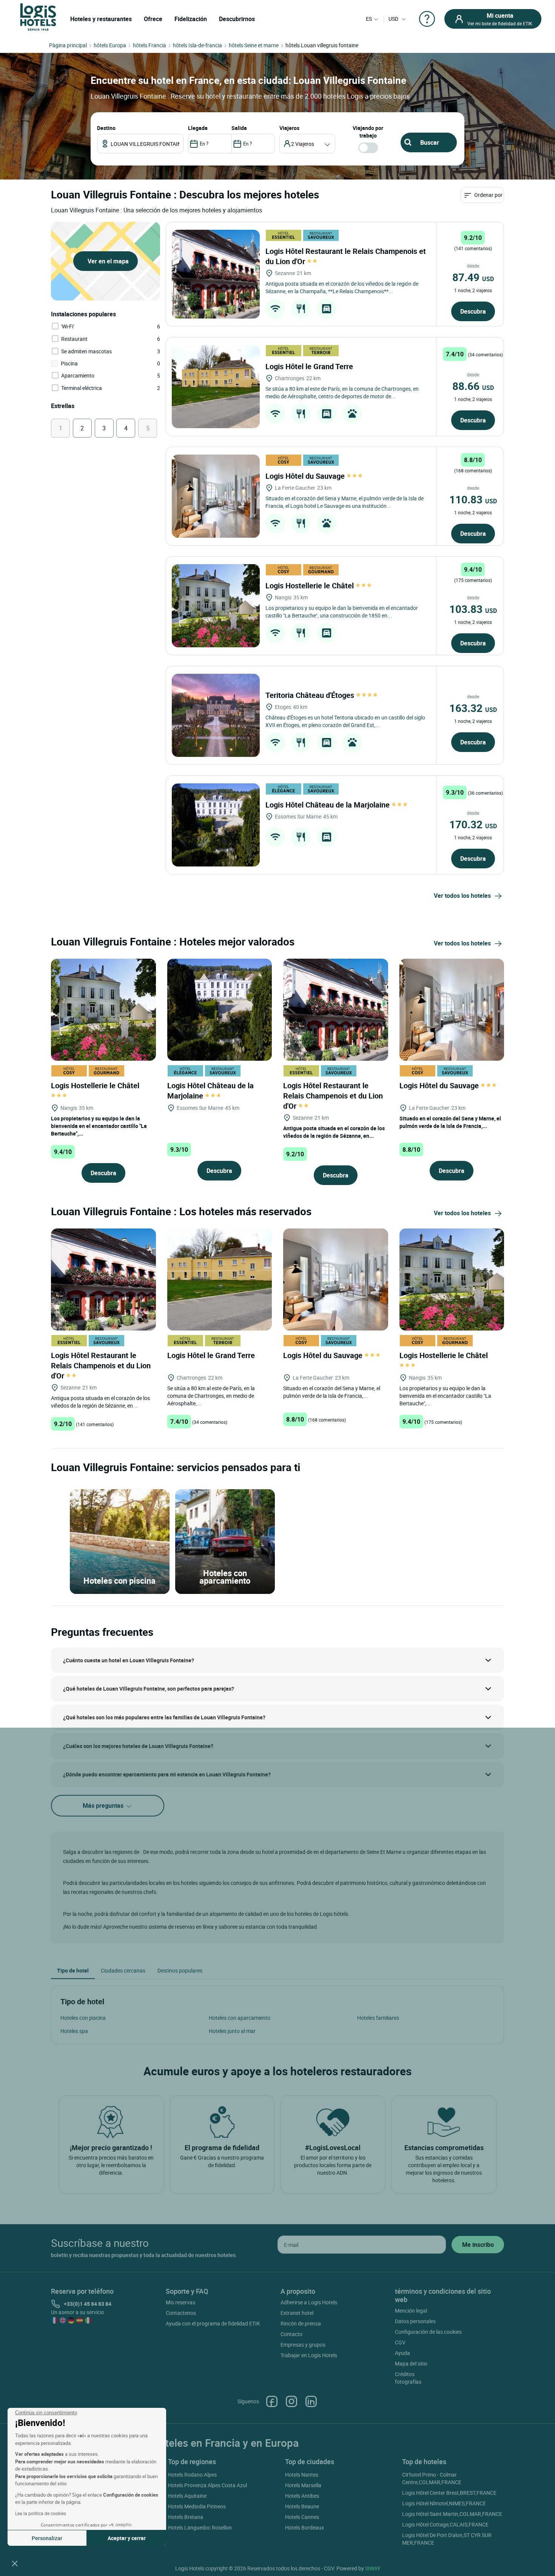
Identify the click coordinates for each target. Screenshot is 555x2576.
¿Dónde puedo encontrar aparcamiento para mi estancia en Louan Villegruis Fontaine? (167, 1774)
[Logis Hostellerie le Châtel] (216, 606)
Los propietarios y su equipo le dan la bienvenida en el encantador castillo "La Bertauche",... (99, 1126)
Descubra (473, 311)
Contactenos (181, 2313)
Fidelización (191, 19)
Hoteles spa (74, 2031)
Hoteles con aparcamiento (240, 2018)
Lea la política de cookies (41, 2513)
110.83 (473, 499)
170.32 (473, 824)
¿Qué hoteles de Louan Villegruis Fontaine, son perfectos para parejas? (149, 1689)
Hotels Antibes (302, 2496)
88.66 (473, 386)
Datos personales (415, 2321)
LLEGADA (198, 128)
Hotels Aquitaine (187, 2496)
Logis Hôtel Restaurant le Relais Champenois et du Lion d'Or (333, 1096)
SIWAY (373, 2568)
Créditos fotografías (408, 2378)
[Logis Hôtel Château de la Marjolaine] (216, 825)
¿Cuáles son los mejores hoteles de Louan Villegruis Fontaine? (138, 1746)
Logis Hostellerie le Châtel (311, 586)
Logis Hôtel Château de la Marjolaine (328, 805)
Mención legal (411, 2311)
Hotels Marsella (303, 2485)
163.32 (473, 708)
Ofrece (153, 19)
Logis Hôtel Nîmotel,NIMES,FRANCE (444, 2503)
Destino (106, 128)
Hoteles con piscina (83, 2018)
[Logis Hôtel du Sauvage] (216, 496)
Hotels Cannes (302, 2517)
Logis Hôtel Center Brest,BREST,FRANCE (449, 2493)
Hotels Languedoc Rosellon (200, 2527)
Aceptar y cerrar (127, 2538)
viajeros (289, 128)
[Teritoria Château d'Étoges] (216, 715)
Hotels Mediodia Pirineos (197, 2506)
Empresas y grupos (303, 2345)
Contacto (291, 2334)
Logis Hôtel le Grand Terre (310, 366)
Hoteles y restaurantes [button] (101, 19)
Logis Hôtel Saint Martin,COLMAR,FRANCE (452, 2514)
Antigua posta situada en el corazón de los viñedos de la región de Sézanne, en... (334, 1132)
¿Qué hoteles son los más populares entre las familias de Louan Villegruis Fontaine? (164, 1717)
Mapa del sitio (411, 2363)
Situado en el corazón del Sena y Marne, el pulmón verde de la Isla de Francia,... (450, 1122)
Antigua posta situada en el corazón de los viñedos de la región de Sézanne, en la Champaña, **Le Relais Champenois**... (342, 287)
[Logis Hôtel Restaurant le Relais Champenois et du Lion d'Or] (216, 274)
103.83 (473, 609)
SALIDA (239, 128)
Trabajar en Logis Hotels (309, 2355)
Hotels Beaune (302, 2506)
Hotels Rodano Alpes (192, 2475)
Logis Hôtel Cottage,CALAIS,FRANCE (445, 2524)
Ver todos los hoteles (462, 896)
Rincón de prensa (301, 2323)
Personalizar (47, 2538)
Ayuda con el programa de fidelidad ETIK (213, 2323)
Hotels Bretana (186, 2517)
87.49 (473, 277)
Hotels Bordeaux (304, 2527)
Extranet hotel (297, 2313)
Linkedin (311, 2401)
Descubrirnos (237, 19)
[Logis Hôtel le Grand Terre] (216, 387)
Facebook (272, 2401)
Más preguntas (104, 1806)
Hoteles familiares (378, 2018)
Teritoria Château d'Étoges (311, 695)
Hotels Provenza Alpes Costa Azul (207, 2485)
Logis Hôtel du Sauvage (306, 476)
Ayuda (402, 2353)
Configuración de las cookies (428, 2332)
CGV (400, 2342)
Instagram (291, 2401)
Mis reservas (180, 2302)
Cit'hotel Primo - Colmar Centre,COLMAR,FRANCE (432, 2478)
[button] (15, 2563)
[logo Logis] (38, 16)
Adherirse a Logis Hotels (309, 2302)
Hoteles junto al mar (232, 2031)
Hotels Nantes (302, 2475)
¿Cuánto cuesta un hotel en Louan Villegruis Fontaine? (129, 1660)
